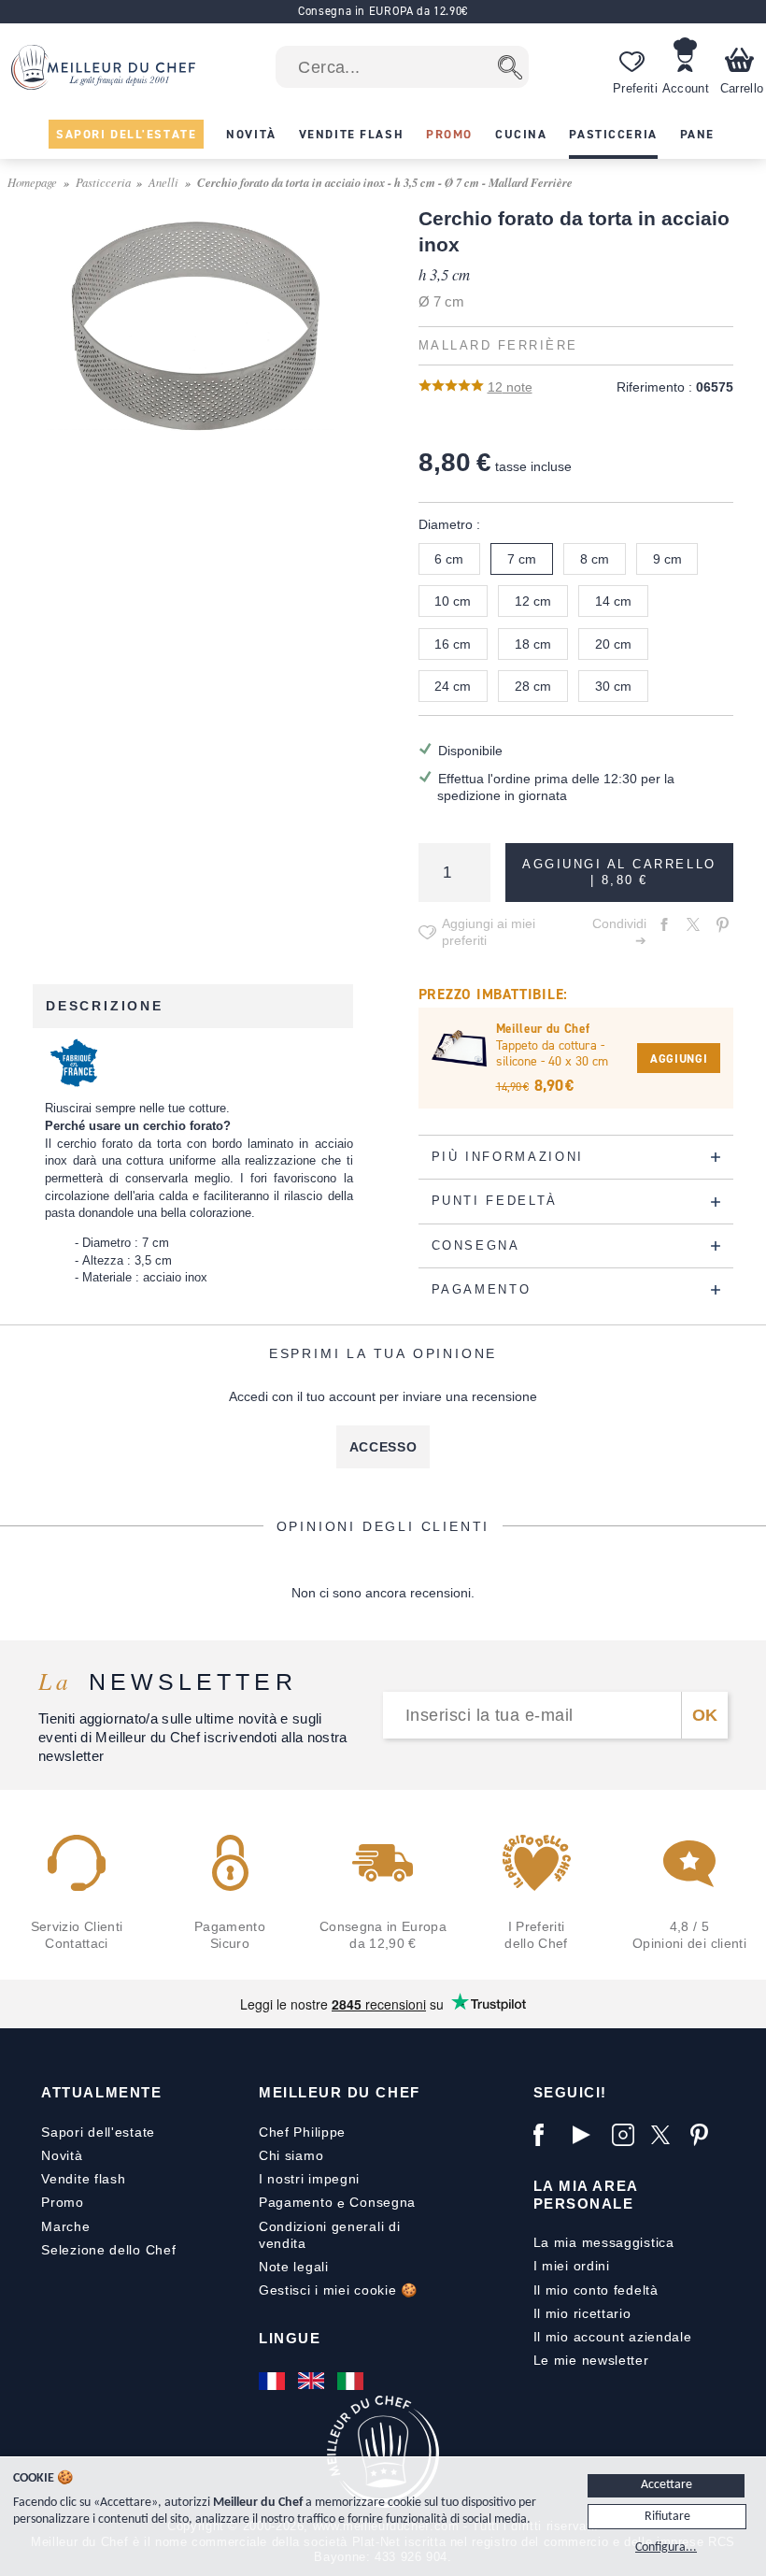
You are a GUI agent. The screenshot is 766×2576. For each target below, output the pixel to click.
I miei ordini (572, 2266)
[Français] (274, 2381)
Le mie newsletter (591, 2360)
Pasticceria (103, 182)
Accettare (667, 2485)
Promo (63, 2202)
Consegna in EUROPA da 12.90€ (383, 11)
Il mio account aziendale (613, 2337)
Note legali (294, 2267)
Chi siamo (291, 2155)
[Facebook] (548, 2135)
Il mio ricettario (582, 2313)
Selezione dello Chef (108, 2250)
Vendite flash (83, 2179)
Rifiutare (667, 2517)
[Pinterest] (705, 2135)
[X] (666, 2135)
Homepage (32, 182)
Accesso (383, 1447)
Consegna (383, 2202)
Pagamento (296, 2202)
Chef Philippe (302, 2132)
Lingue (290, 2338)
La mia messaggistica (604, 2242)
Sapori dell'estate (98, 2132)
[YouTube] (588, 2135)
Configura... (666, 2547)
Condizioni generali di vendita (329, 2235)
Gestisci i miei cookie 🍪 (338, 2290)
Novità (62, 2155)
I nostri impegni (309, 2179)
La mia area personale (586, 2194)
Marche (65, 2226)
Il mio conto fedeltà (596, 2290)
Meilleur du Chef (340, 2092)
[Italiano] (352, 2381)
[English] (313, 2381)
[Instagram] (627, 2135)
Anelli (163, 182)
